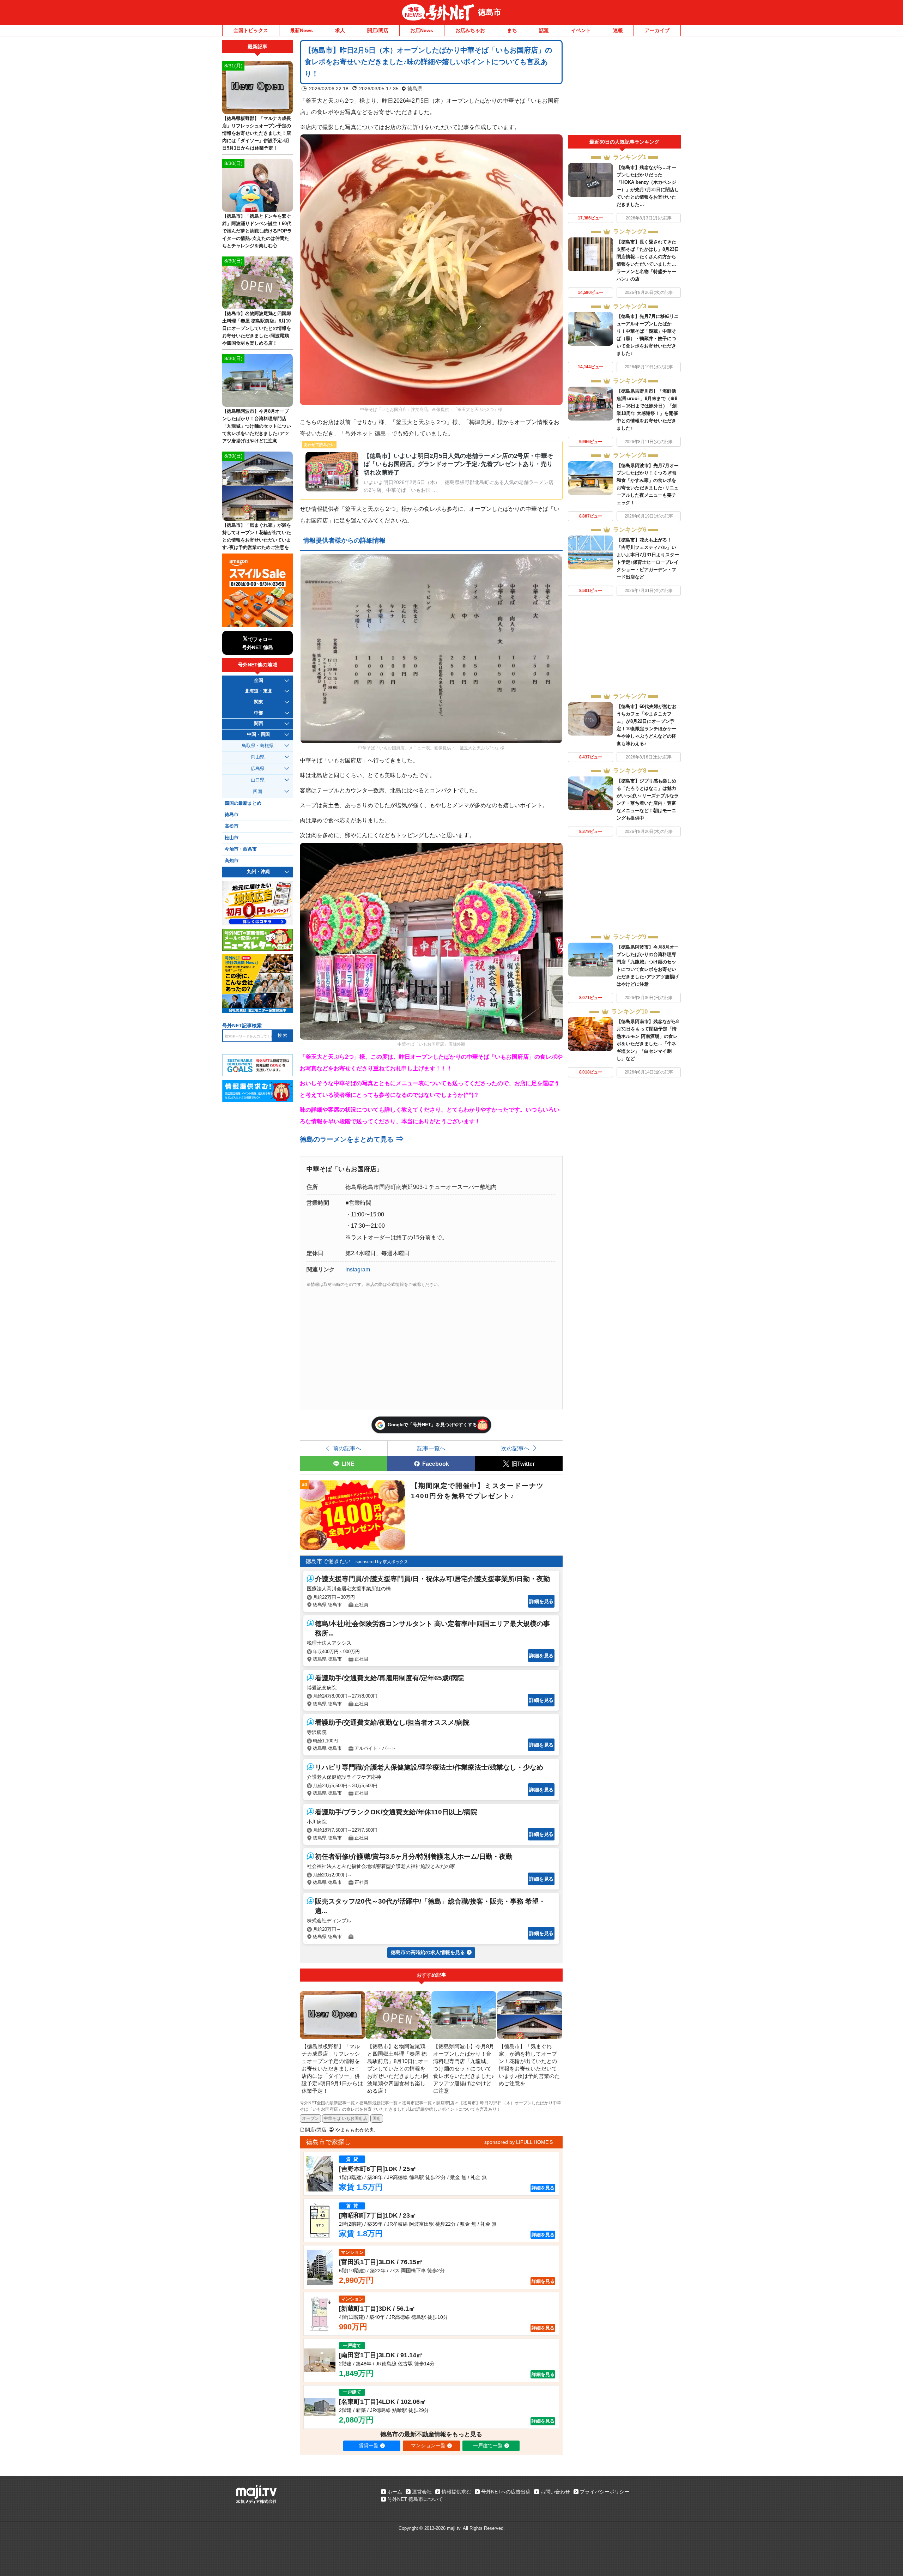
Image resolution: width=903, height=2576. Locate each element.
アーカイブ (657, 30)
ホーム (395, 2492)
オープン (310, 2118)
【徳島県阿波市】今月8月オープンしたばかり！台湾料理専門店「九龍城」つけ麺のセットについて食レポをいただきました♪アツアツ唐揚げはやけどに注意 (257, 426)
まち (512, 30)
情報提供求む (456, 2492)
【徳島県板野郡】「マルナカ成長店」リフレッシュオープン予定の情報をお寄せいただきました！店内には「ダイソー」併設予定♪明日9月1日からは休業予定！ (257, 133)
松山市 (232, 838)
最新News (301, 30)
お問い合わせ (555, 2492)
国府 (377, 2118)
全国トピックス (251, 30)
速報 (618, 30)
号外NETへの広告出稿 (506, 2492)
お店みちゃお (470, 30)
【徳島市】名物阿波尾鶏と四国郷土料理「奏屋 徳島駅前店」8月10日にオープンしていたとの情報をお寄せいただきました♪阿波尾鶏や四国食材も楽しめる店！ (257, 328)
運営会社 (422, 2492)
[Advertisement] (624, 87)
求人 (340, 30)
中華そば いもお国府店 (346, 2118)
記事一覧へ (431, 1448)
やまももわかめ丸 (355, 2130)
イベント (581, 30)
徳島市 (490, 12)
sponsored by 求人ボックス (382, 1562)
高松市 (232, 826)
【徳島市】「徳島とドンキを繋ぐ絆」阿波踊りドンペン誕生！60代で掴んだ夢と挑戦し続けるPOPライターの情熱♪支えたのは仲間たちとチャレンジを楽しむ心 (257, 231)
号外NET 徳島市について (415, 2499)
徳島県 (415, 89)
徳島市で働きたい (328, 1561)
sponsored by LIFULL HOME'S (519, 2142)
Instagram (358, 1269)
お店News (422, 30)
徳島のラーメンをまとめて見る (352, 1139)
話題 (544, 30)
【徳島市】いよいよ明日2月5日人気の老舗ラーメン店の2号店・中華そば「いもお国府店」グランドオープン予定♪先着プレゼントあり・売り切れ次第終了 (458, 464)
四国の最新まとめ (243, 803)
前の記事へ (347, 1448)
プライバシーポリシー (605, 2492)
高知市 (232, 861)
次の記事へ (515, 1448)
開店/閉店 (378, 30)
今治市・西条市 (241, 849)
